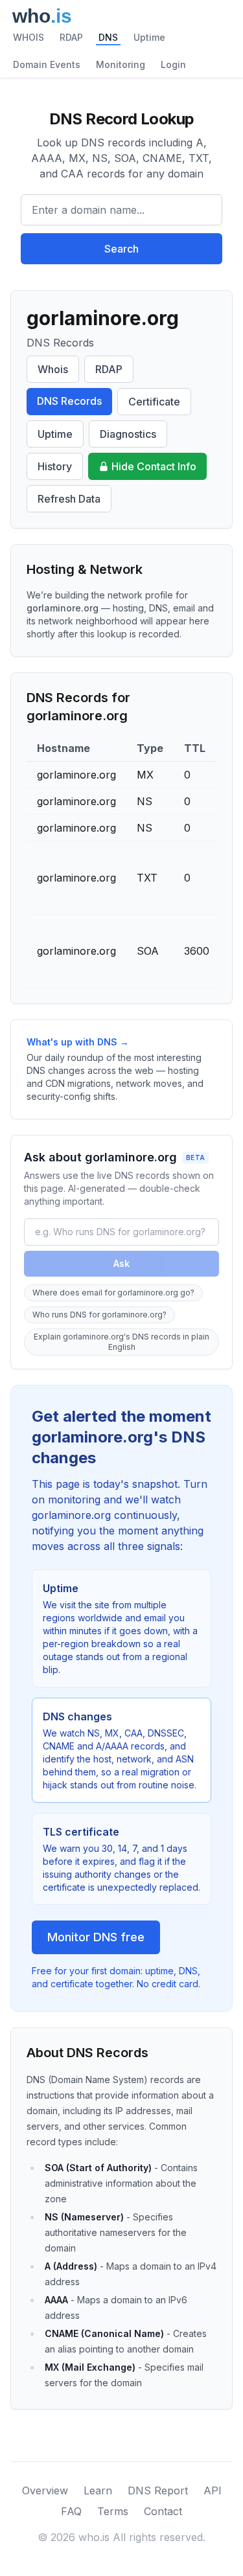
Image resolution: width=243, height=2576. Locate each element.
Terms (113, 2511)
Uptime (149, 37)
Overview (45, 2491)
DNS (108, 37)
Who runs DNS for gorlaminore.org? (99, 1315)
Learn (98, 2491)
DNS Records (69, 401)
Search (121, 249)
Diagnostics (128, 434)
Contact (163, 2511)
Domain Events (47, 64)
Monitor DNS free (96, 1937)
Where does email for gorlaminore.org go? (113, 1293)
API (213, 2491)
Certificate (154, 402)
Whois (53, 369)
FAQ (71, 2511)
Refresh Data (69, 499)
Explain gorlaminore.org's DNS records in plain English (121, 1342)
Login (173, 64)
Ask (121, 1263)
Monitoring (121, 64)
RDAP (71, 37)
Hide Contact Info (154, 466)
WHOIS (29, 37)
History (55, 466)
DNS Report (158, 2491)
